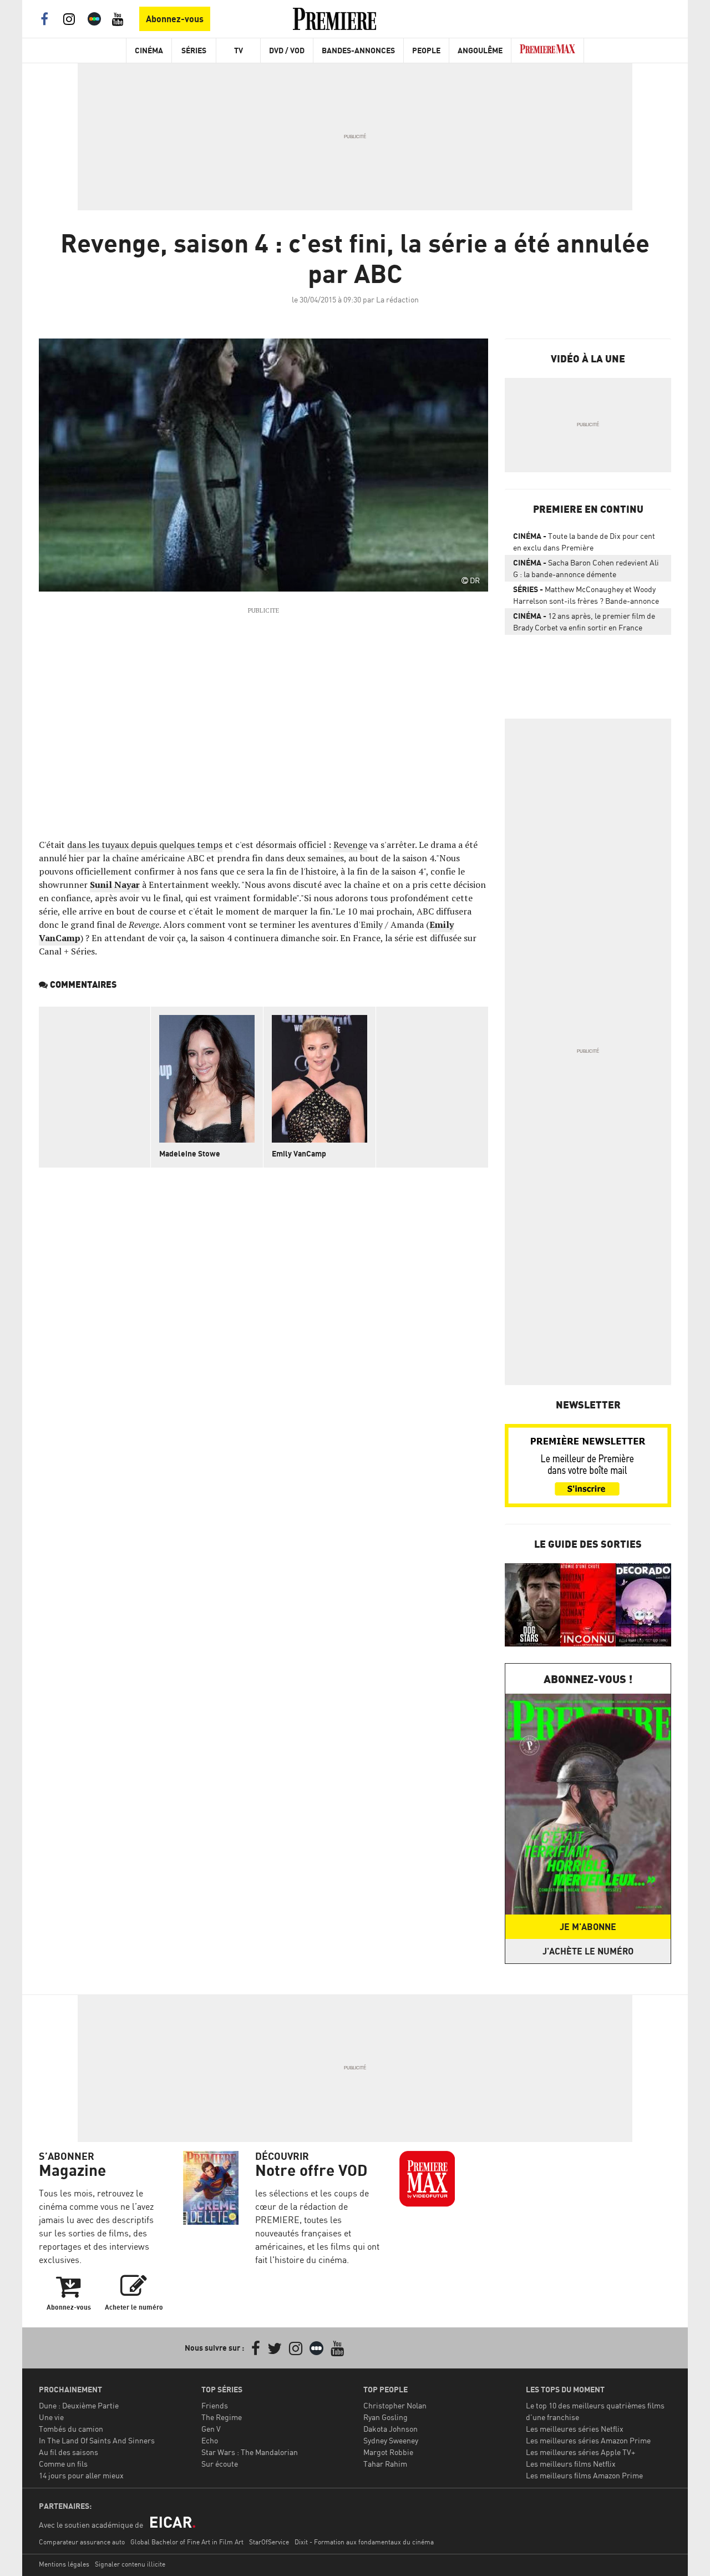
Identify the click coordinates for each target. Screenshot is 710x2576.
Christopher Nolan (395, 2405)
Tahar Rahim (385, 2464)
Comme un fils (63, 2464)
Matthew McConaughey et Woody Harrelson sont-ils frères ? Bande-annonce (586, 595)
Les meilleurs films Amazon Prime (584, 2475)
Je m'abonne (588, 1927)
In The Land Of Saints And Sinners (97, 2440)
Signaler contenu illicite (130, 2564)
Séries (194, 50)
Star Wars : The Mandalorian (250, 2452)
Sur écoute (220, 2464)
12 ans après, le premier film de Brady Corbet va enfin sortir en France (584, 622)
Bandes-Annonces (358, 50)
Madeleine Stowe (190, 1153)
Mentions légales (64, 2564)
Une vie (51, 2417)
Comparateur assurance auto (82, 2542)
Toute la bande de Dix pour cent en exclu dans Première (584, 542)
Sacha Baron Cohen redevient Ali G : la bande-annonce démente (586, 568)
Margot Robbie (388, 2452)
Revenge (350, 845)
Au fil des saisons (69, 2452)
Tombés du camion (71, 2429)
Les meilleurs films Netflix (571, 2464)
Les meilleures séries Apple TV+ (580, 2452)
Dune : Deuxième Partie (79, 2405)
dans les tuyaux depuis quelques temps (145, 845)
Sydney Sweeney (391, 2440)
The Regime (222, 2417)
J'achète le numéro (588, 1951)
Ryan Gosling (386, 2417)
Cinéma (149, 50)
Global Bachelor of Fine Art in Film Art (187, 2542)
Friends (215, 2405)
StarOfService (269, 2542)
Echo (210, 2440)
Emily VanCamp (299, 1153)
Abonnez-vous (175, 19)
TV (239, 50)
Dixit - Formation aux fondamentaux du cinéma (364, 2542)
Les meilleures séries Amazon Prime (588, 2440)
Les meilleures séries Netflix (575, 2429)
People (426, 50)
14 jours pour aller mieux (81, 2475)
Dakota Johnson (390, 2429)
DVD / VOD (287, 50)
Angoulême (480, 50)
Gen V (211, 2429)
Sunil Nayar (115, 885)
